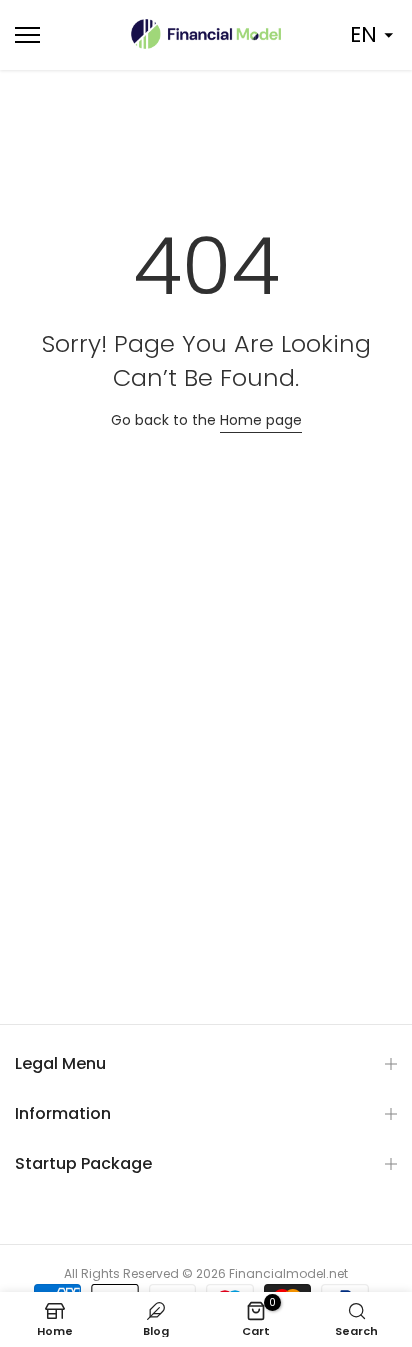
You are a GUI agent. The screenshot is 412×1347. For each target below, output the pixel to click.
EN (363, 34)
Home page (261, 420)
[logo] (206, 34)
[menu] (57, 35)
